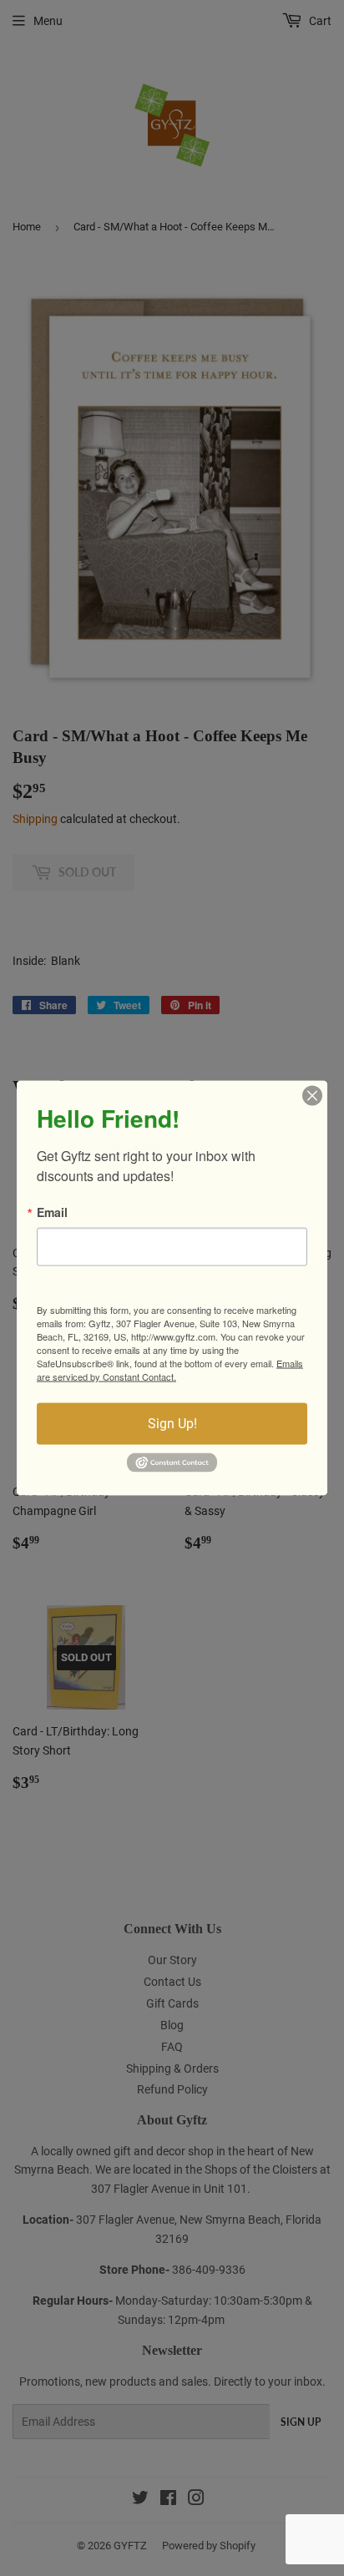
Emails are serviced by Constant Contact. (170, 1370)
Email (52, 1212)
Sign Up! (172, 1424)
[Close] (312, 1096)
